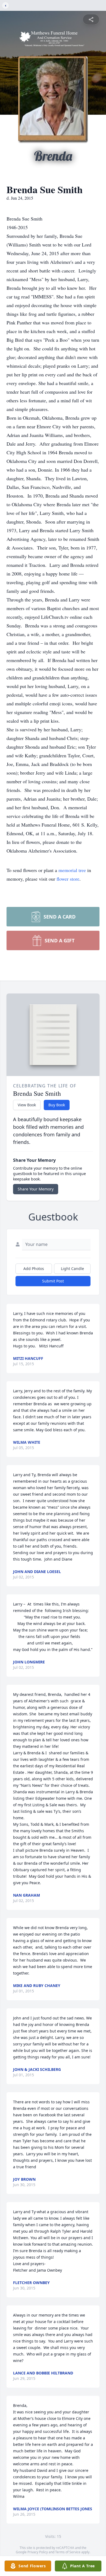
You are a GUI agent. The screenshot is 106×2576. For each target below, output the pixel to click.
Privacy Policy (38, 2552)
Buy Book (57, 1105)
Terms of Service (68, 2552)
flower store (68, 879)
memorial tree (72, 870)
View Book (27, 1105)
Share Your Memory (36, 1189)
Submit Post (53, 1281)
